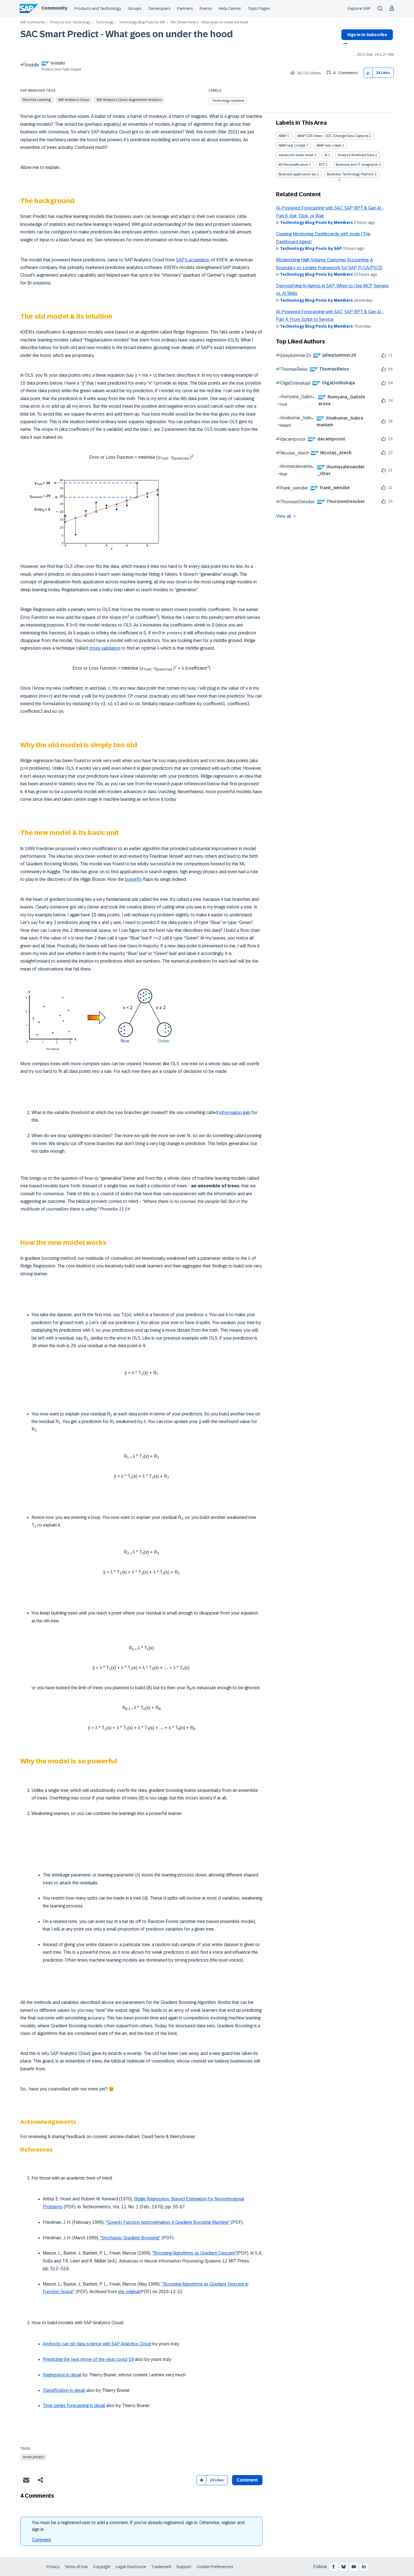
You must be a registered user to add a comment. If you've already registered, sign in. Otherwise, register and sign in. (138, 2526)
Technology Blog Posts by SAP (142, 22)
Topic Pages (259, 8)
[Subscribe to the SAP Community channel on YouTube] (354, 2567)
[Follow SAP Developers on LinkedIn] (364, 2567)
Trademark (161, 2567)
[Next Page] (339, 180)
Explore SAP (359, 8)
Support (184, 2567)
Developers (159, 8)
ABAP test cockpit (292, 145)
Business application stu (297, 174)
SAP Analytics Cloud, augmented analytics (129, 100)
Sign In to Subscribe (367, 35)
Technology (105, 22)
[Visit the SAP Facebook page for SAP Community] (333, 2567)
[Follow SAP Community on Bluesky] (344, 2567)
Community (54, 8)
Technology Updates (228, 101)
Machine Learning (37, 100)
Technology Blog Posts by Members (316, 222)
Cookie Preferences (215, 2567)
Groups (135, 8)
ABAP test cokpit (329, 145)
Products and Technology (98, 8)
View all (284, 516)
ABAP (282, 136)
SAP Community (33, 22)
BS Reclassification (293, 165)
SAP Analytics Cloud (74, 100)
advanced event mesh (296, 155)
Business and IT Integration (357, 165)
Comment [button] (247, 2480)
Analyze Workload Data (356, 155)
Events (206, 8)
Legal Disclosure (131, 2567)
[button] (368, 73)
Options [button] (344, 44)
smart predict (33, 2457)
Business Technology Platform (350, 174)
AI (326, 155)
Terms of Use (76, 2567)
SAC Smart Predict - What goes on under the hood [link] (209, 22)
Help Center (230, 8)
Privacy (53, 2567)
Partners (185, 8)
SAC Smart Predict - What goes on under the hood (127, 34)
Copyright (102, 2567)
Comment (41, 2540)
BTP (322, 165)
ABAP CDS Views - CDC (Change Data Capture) (333, 136)
